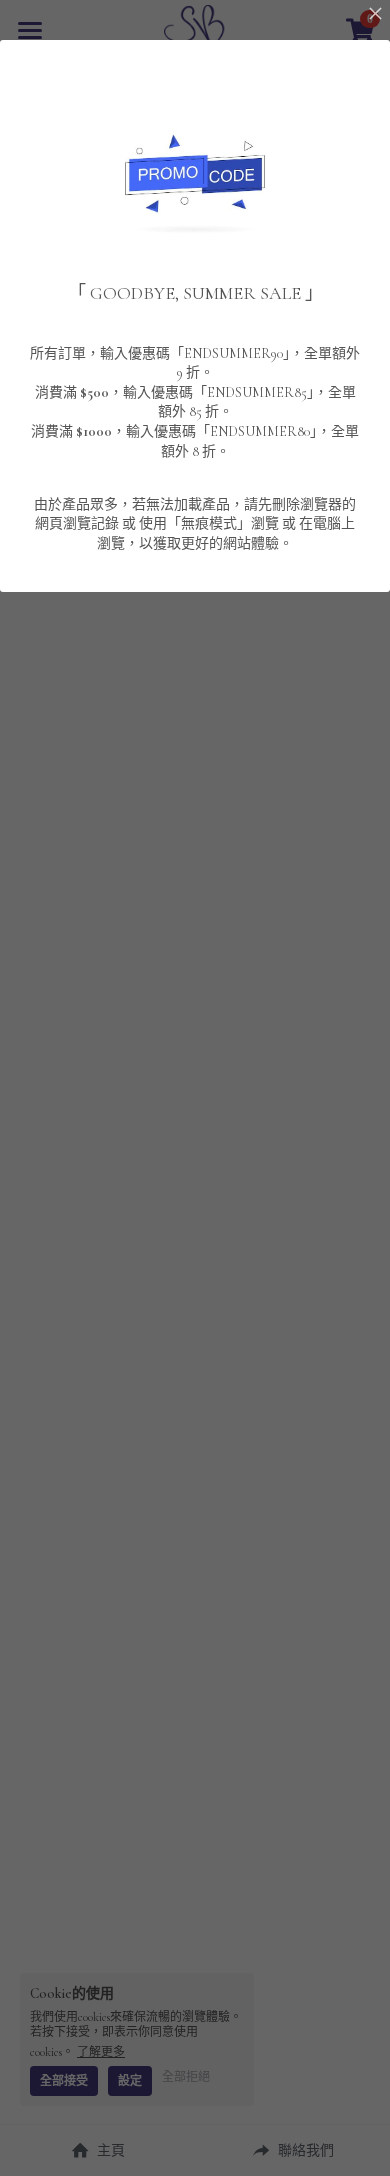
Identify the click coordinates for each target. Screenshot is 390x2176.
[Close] (375, 15)
